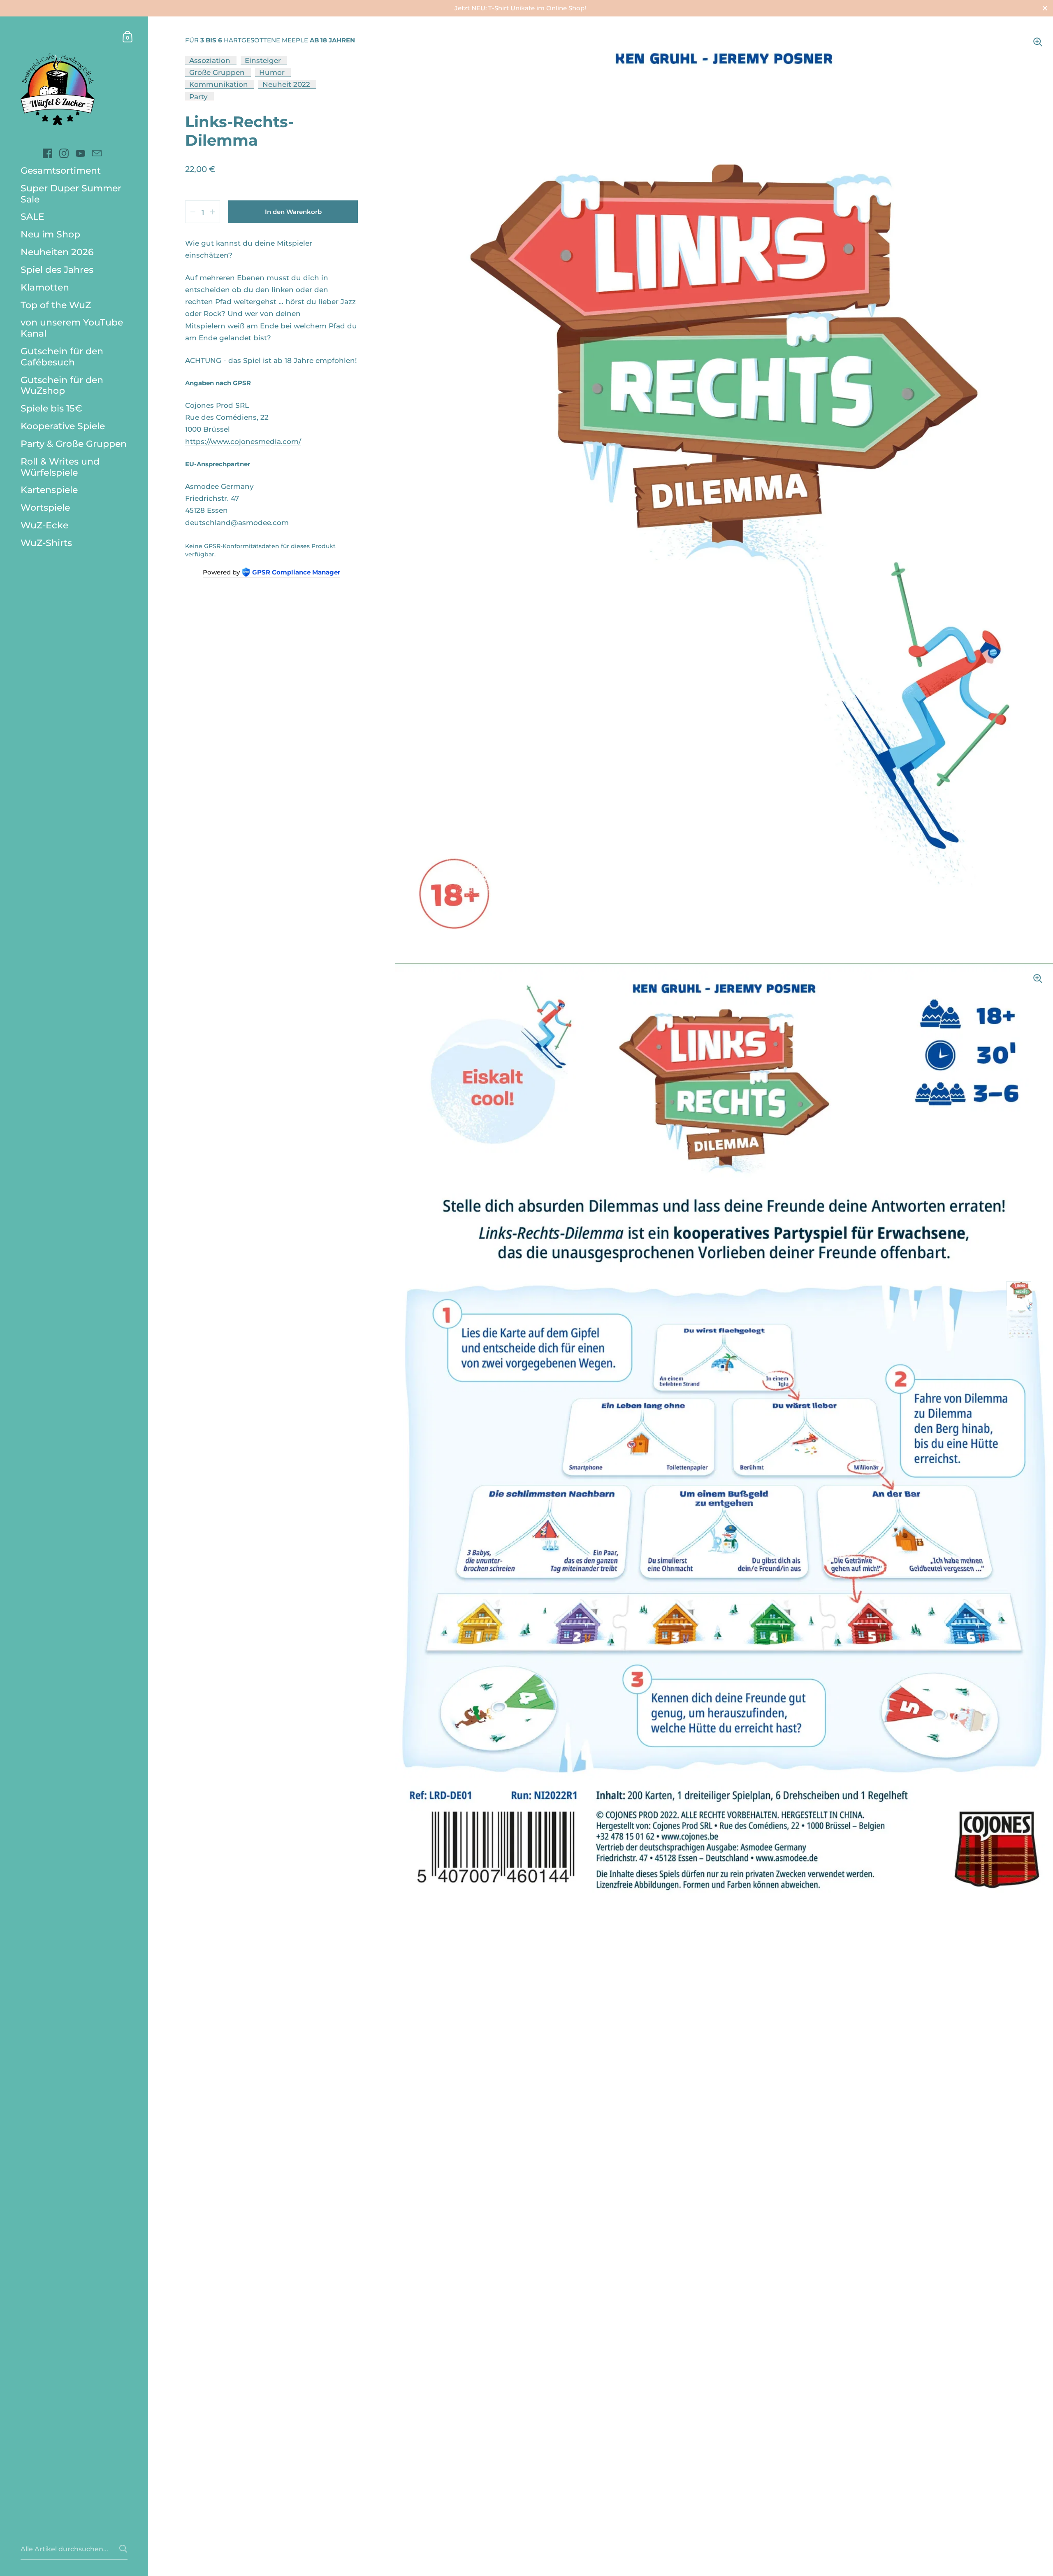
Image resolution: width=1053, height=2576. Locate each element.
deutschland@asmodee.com (237, 522)
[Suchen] (123, 2549)
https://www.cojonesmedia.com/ (243, 441)
